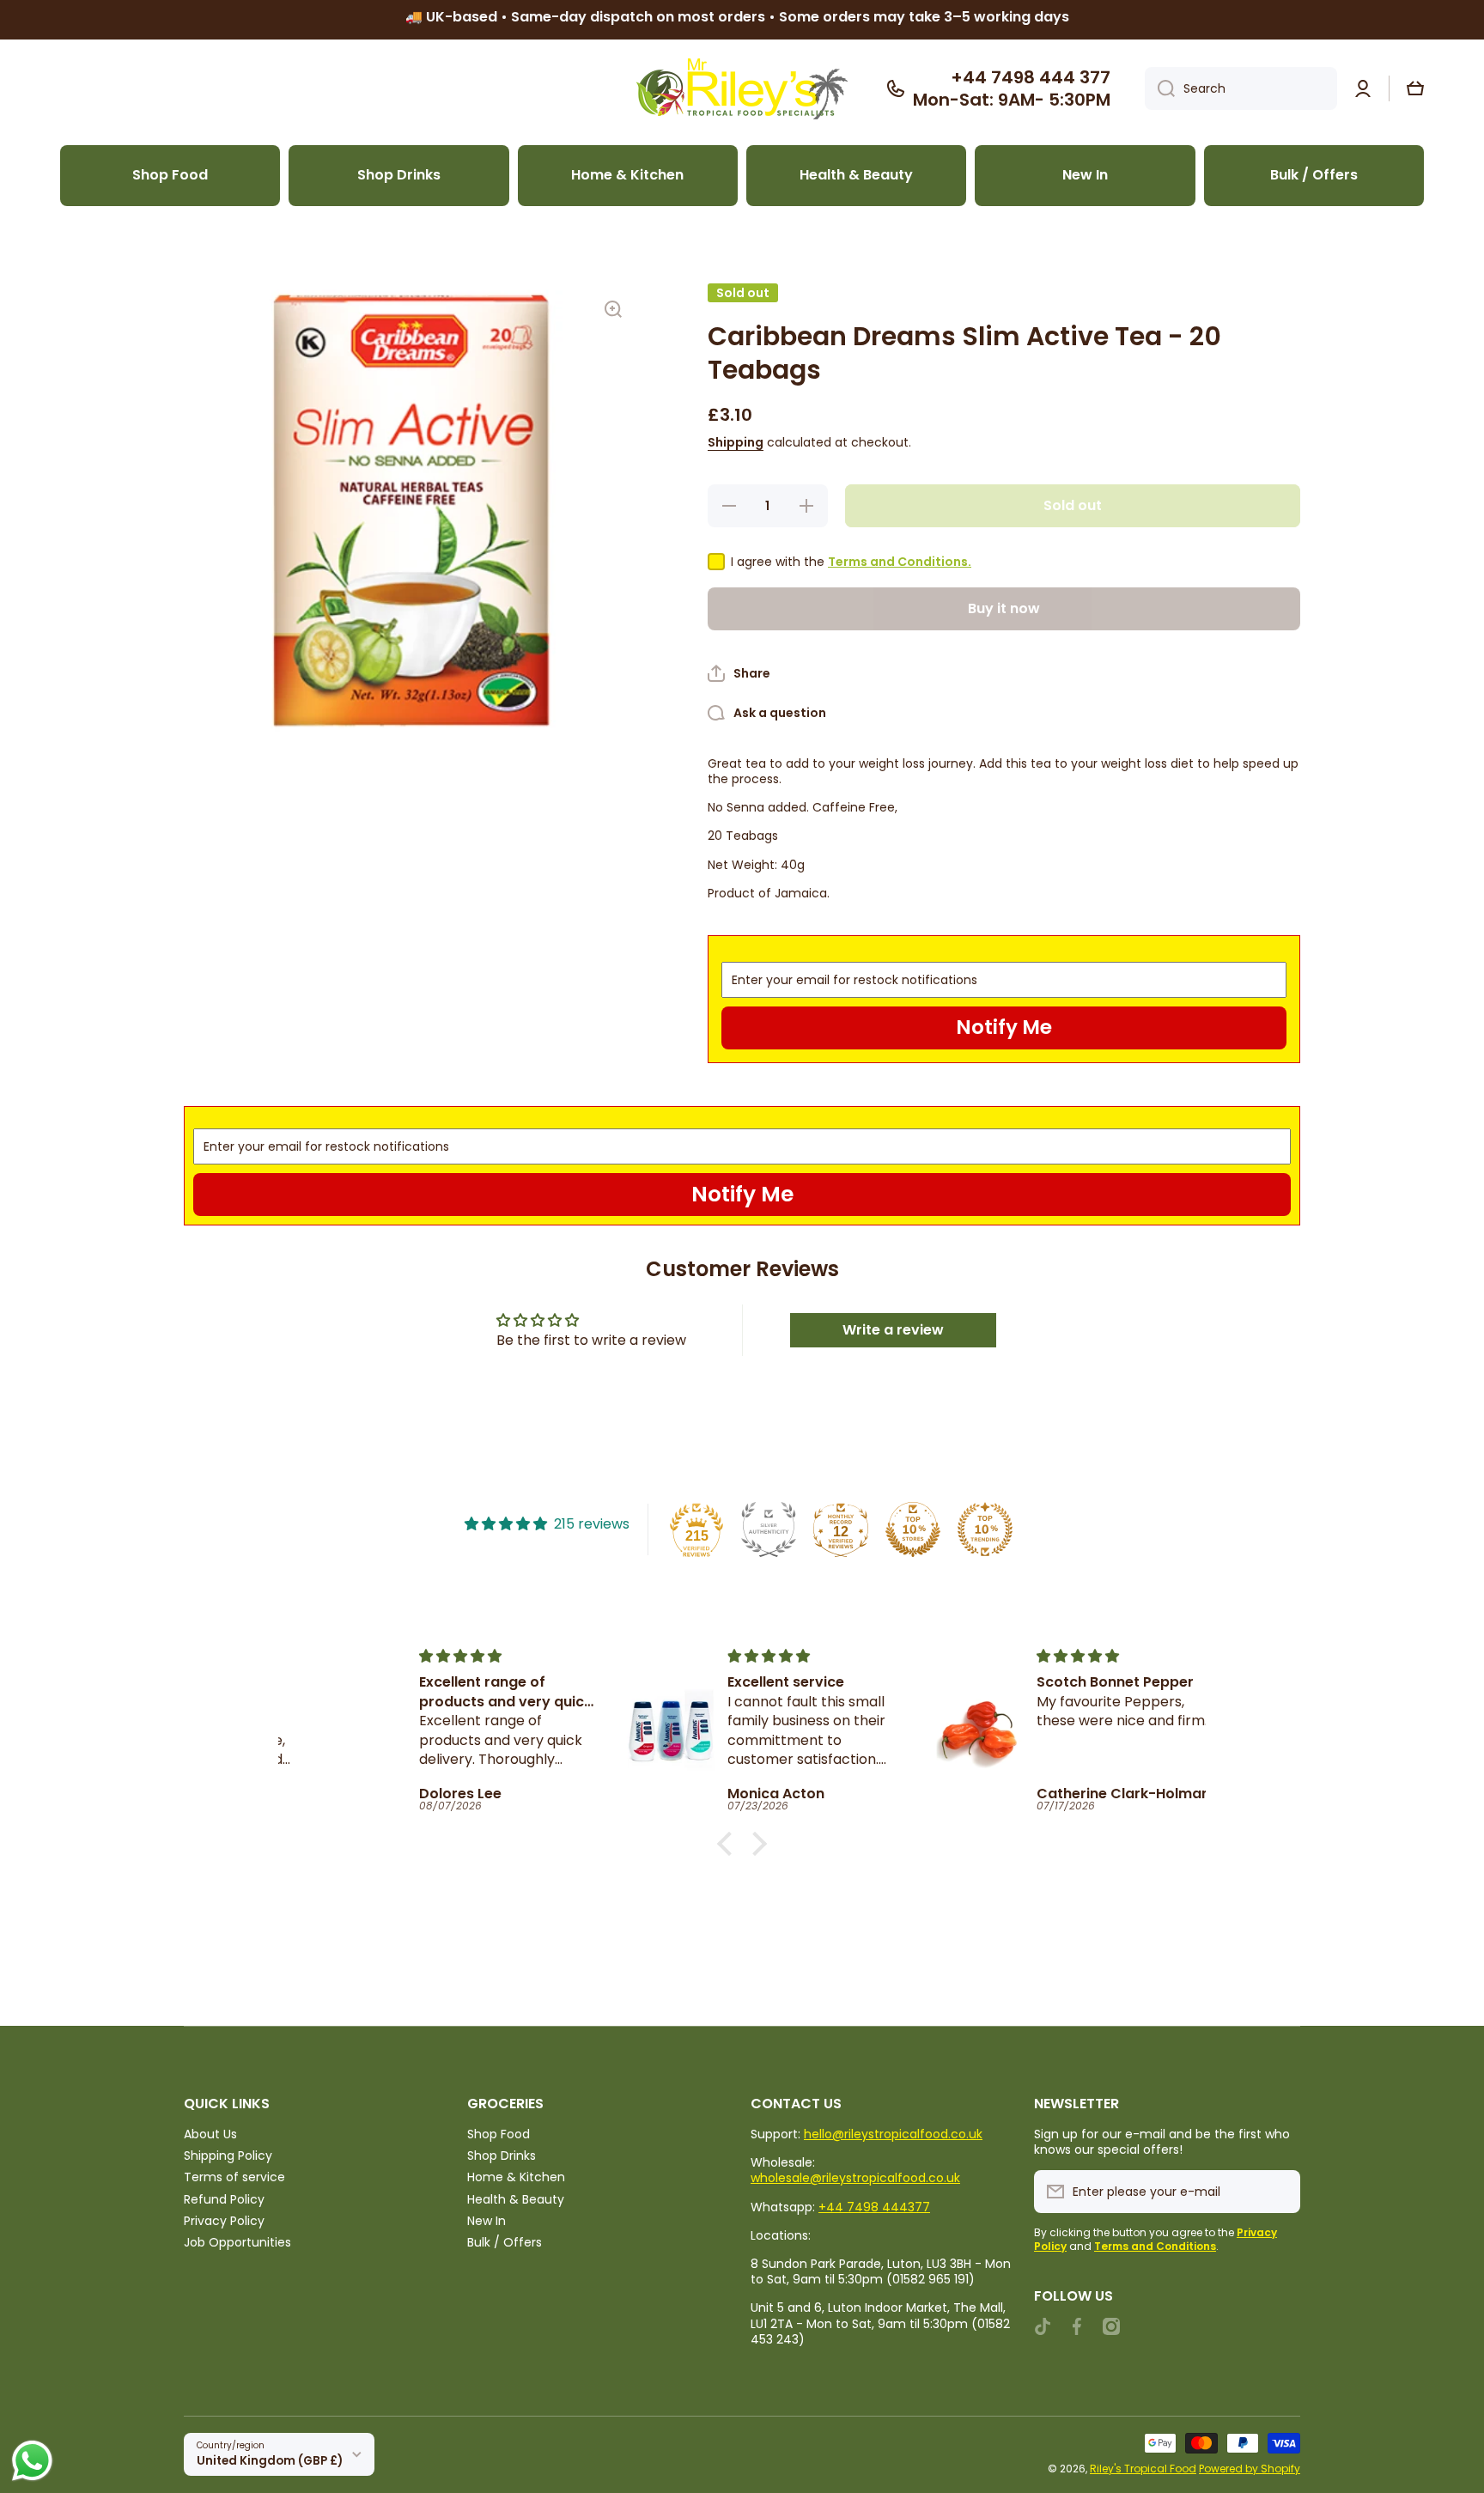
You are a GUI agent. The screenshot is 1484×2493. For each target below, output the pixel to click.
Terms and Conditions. (900, 562)
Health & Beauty (516, 2199)
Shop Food (499, 2134)
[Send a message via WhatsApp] (32, 2461)
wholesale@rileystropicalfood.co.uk (855, 2178)
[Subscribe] (1279, 2192)
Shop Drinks (502, 2155)
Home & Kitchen (516, 2177)
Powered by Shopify (1250, 2469)
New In (487, 2220)
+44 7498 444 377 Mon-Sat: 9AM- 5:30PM (1012, 88)
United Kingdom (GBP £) (270, 2461)
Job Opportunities (237, 2242)
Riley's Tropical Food (1143, 2469)
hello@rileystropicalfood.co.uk (893, 2134)
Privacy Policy (224, 2220)
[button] (1415, 88)
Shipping (736, 442)
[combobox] (1241, 88)
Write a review (893, 1330)
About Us (210, 2134)
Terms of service (234, 2177)
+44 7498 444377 (874, 2207)
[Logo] (742, 89)
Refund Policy (224, 2199)
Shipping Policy (228, 2155)
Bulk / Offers (505, 2242)
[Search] (1160, 88)
